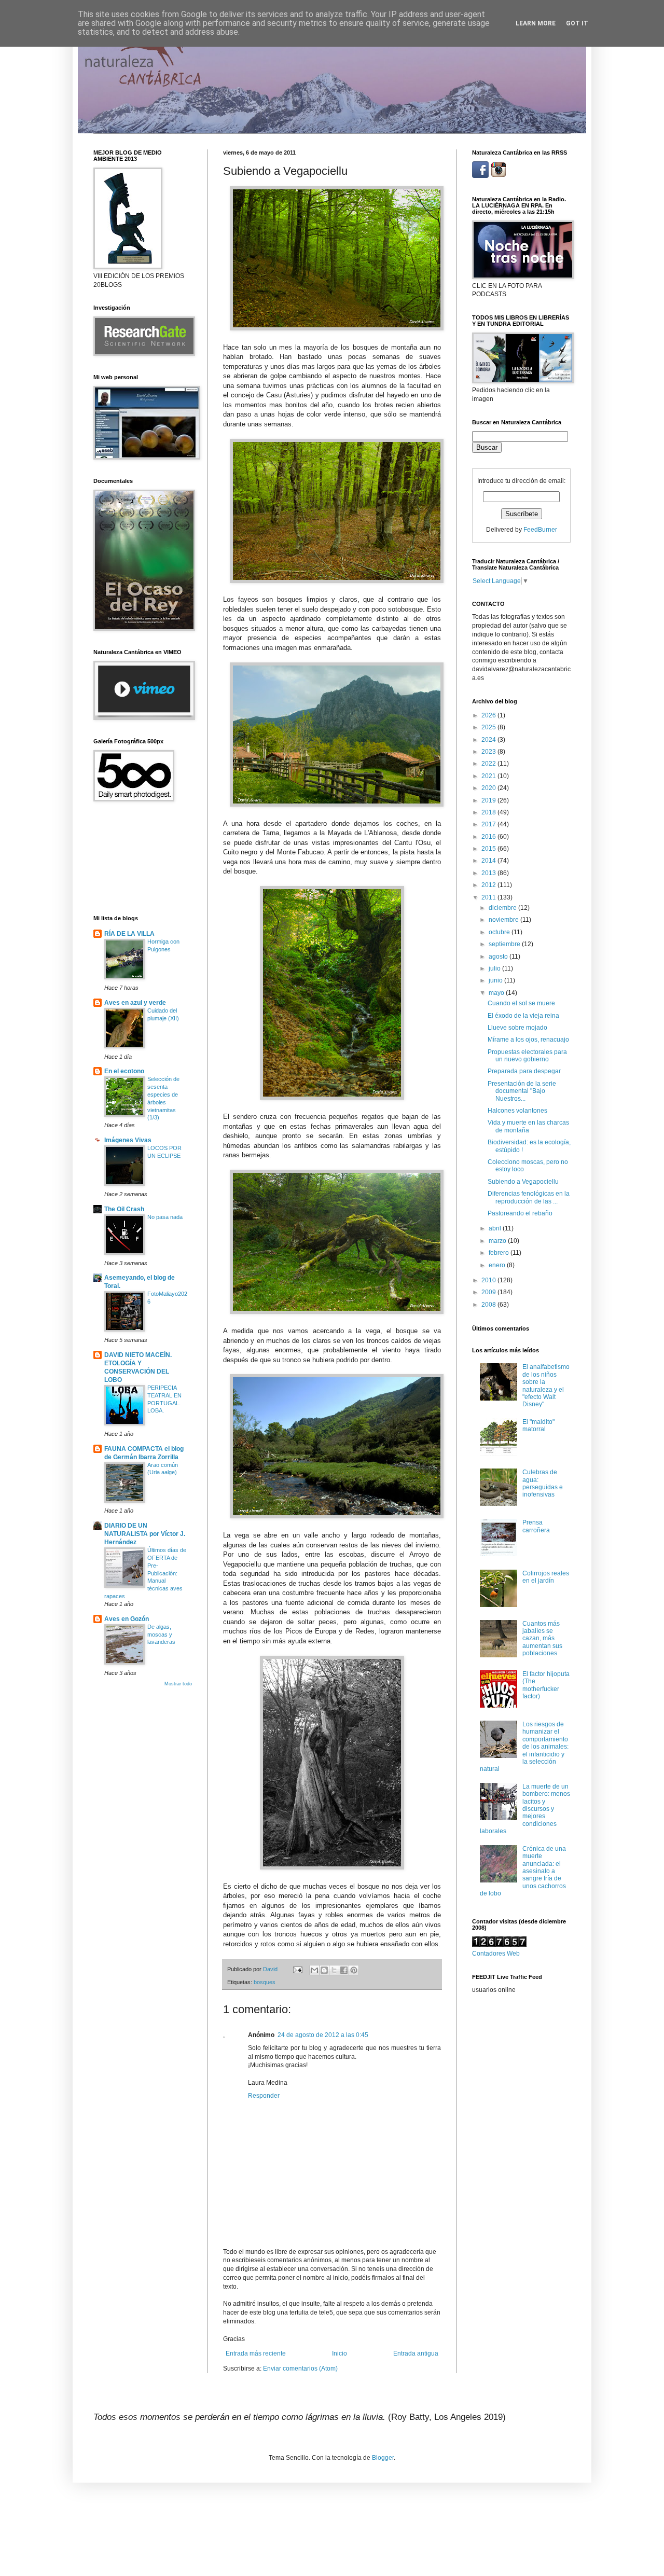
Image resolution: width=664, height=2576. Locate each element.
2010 (489, 1280)
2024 (489, 740)
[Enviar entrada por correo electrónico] (297, 1969)
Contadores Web (496, 1954)
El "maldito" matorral (538, 1425)
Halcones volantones (517, 1111)
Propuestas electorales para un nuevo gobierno (527, 1056)
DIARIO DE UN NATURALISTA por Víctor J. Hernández (145, 1534)
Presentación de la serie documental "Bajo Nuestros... (522, 1091)
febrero (500, 1253)
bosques (265, 1982)
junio (496, 980)
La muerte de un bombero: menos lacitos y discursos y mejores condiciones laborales (525, 1809)
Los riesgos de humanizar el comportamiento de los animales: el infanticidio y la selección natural (524, 1747)
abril (496, 1228)
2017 (489, 824)
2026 (489, 715)
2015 (489, 849)
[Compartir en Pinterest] (354, 1970)
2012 (489, 885)
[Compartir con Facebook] (344, 1970)
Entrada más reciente (256, 2353)
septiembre (505, 944)
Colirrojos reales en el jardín (546, 1577)
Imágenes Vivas (128, 1140)
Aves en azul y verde (135, 1003)
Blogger (383, 2458)
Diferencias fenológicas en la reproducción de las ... (529, 1197)
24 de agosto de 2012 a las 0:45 (323, 2035)
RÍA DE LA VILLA (129, 934)
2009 (489, 1292)
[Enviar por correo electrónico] (314, 1970)
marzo (498, 1241)
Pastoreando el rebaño (520, 1213)
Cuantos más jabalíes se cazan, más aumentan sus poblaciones (542, 1639)
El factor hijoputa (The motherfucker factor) (546, 1685)
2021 (489, 776)
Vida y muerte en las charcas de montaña (528, 1126)
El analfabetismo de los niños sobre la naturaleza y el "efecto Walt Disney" (546, 1386)
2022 (489, 764)
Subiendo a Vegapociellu (523, 1182)
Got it (577, 23)
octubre (500, 932)
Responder (264, 2096)
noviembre (504, 920)
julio (495, 968)
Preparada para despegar (524, 1071)
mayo (497, 993)
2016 (489, 837)
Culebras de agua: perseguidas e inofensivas (543, 1483)
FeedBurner (540, 530)
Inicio (340, 2353)
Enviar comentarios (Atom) (300, 2369)
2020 (489, 788)
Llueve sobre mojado (517, 1028)
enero (498, 1265)
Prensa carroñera (536, 1526)
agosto (499, 957)
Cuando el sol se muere (521, 1003)
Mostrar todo (178, 1684)
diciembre (503, 908)
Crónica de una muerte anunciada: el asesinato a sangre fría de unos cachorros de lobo (523, 1871)
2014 (489, 861)
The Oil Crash (124, 1209)
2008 (489, 1305)
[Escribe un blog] (324, 1970)
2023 (489, 752)
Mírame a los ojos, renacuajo (528, 1040)
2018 (489, 812)
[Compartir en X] (334, 1970)
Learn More (536, 23)
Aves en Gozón (127, 1619)
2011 (489, 897)
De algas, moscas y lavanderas (161, 1635)
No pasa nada (165, 1217)
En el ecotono (124, 1071)
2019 (489, 800)
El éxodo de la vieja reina (523, 1016)
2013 (489, 873)
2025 (489, 727)
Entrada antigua (416, 2353)
